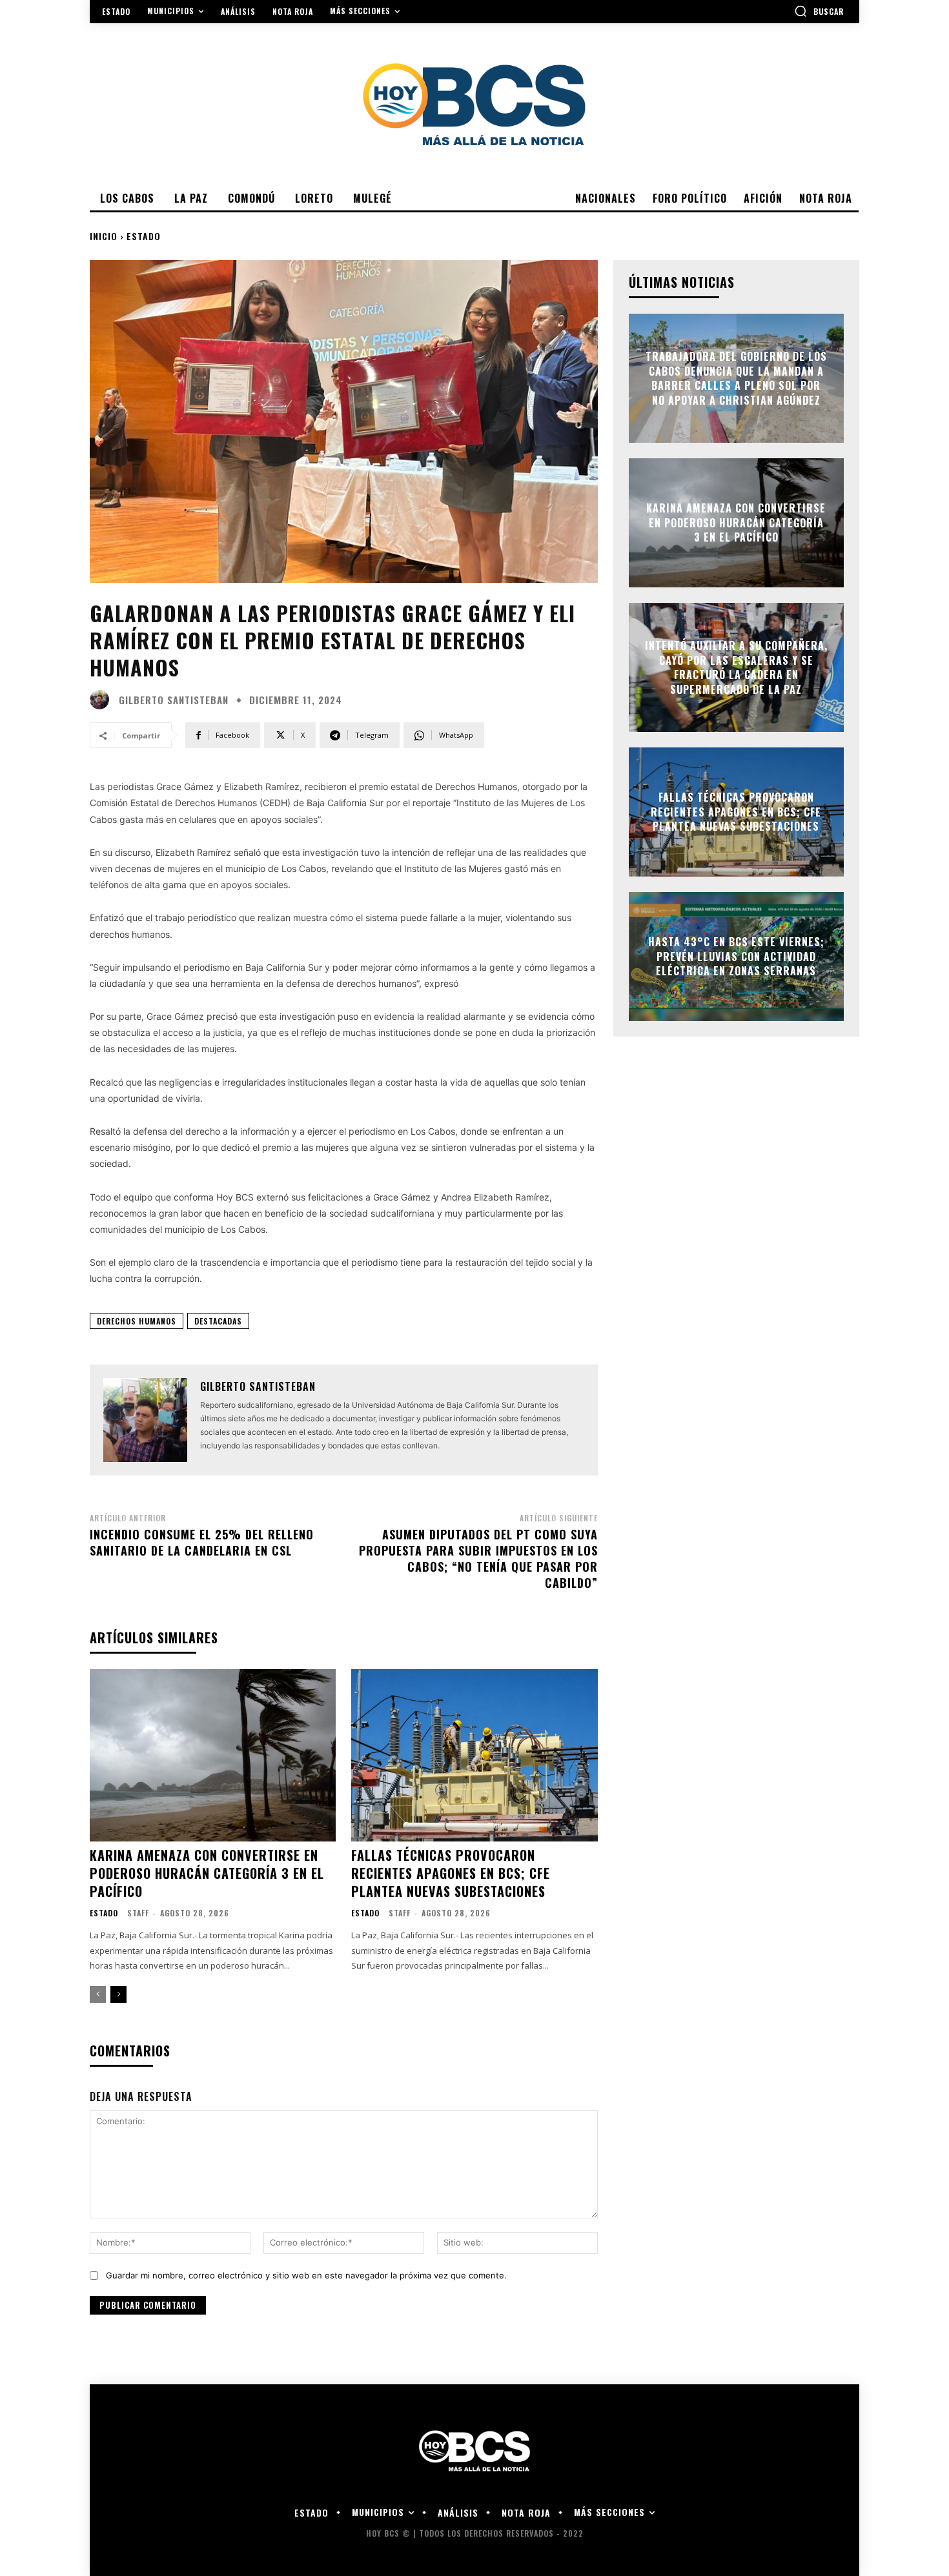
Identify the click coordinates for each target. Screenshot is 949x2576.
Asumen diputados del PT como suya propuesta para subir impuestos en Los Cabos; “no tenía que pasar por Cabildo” (478, 1559)
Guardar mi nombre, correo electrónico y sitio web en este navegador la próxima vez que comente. (306, 2275)
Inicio (104, 236)
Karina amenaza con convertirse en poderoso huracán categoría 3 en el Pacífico (207, 1873)
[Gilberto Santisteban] (103, 700)
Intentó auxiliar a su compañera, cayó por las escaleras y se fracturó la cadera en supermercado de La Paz (736, 668)
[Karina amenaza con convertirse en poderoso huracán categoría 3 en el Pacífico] (213, 1755)
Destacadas (218, 1321)
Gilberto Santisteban (174, 700)
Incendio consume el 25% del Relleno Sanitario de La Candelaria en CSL (202, 1542)
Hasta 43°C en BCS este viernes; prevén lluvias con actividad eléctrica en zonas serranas (736, 957)
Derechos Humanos (137, 1321)
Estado (144, 236)
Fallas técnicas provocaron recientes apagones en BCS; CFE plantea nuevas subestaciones (451, 1873)
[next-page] (118, 1994)
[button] (819, 11)
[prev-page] (98, 1994)
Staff (138, 1913)
